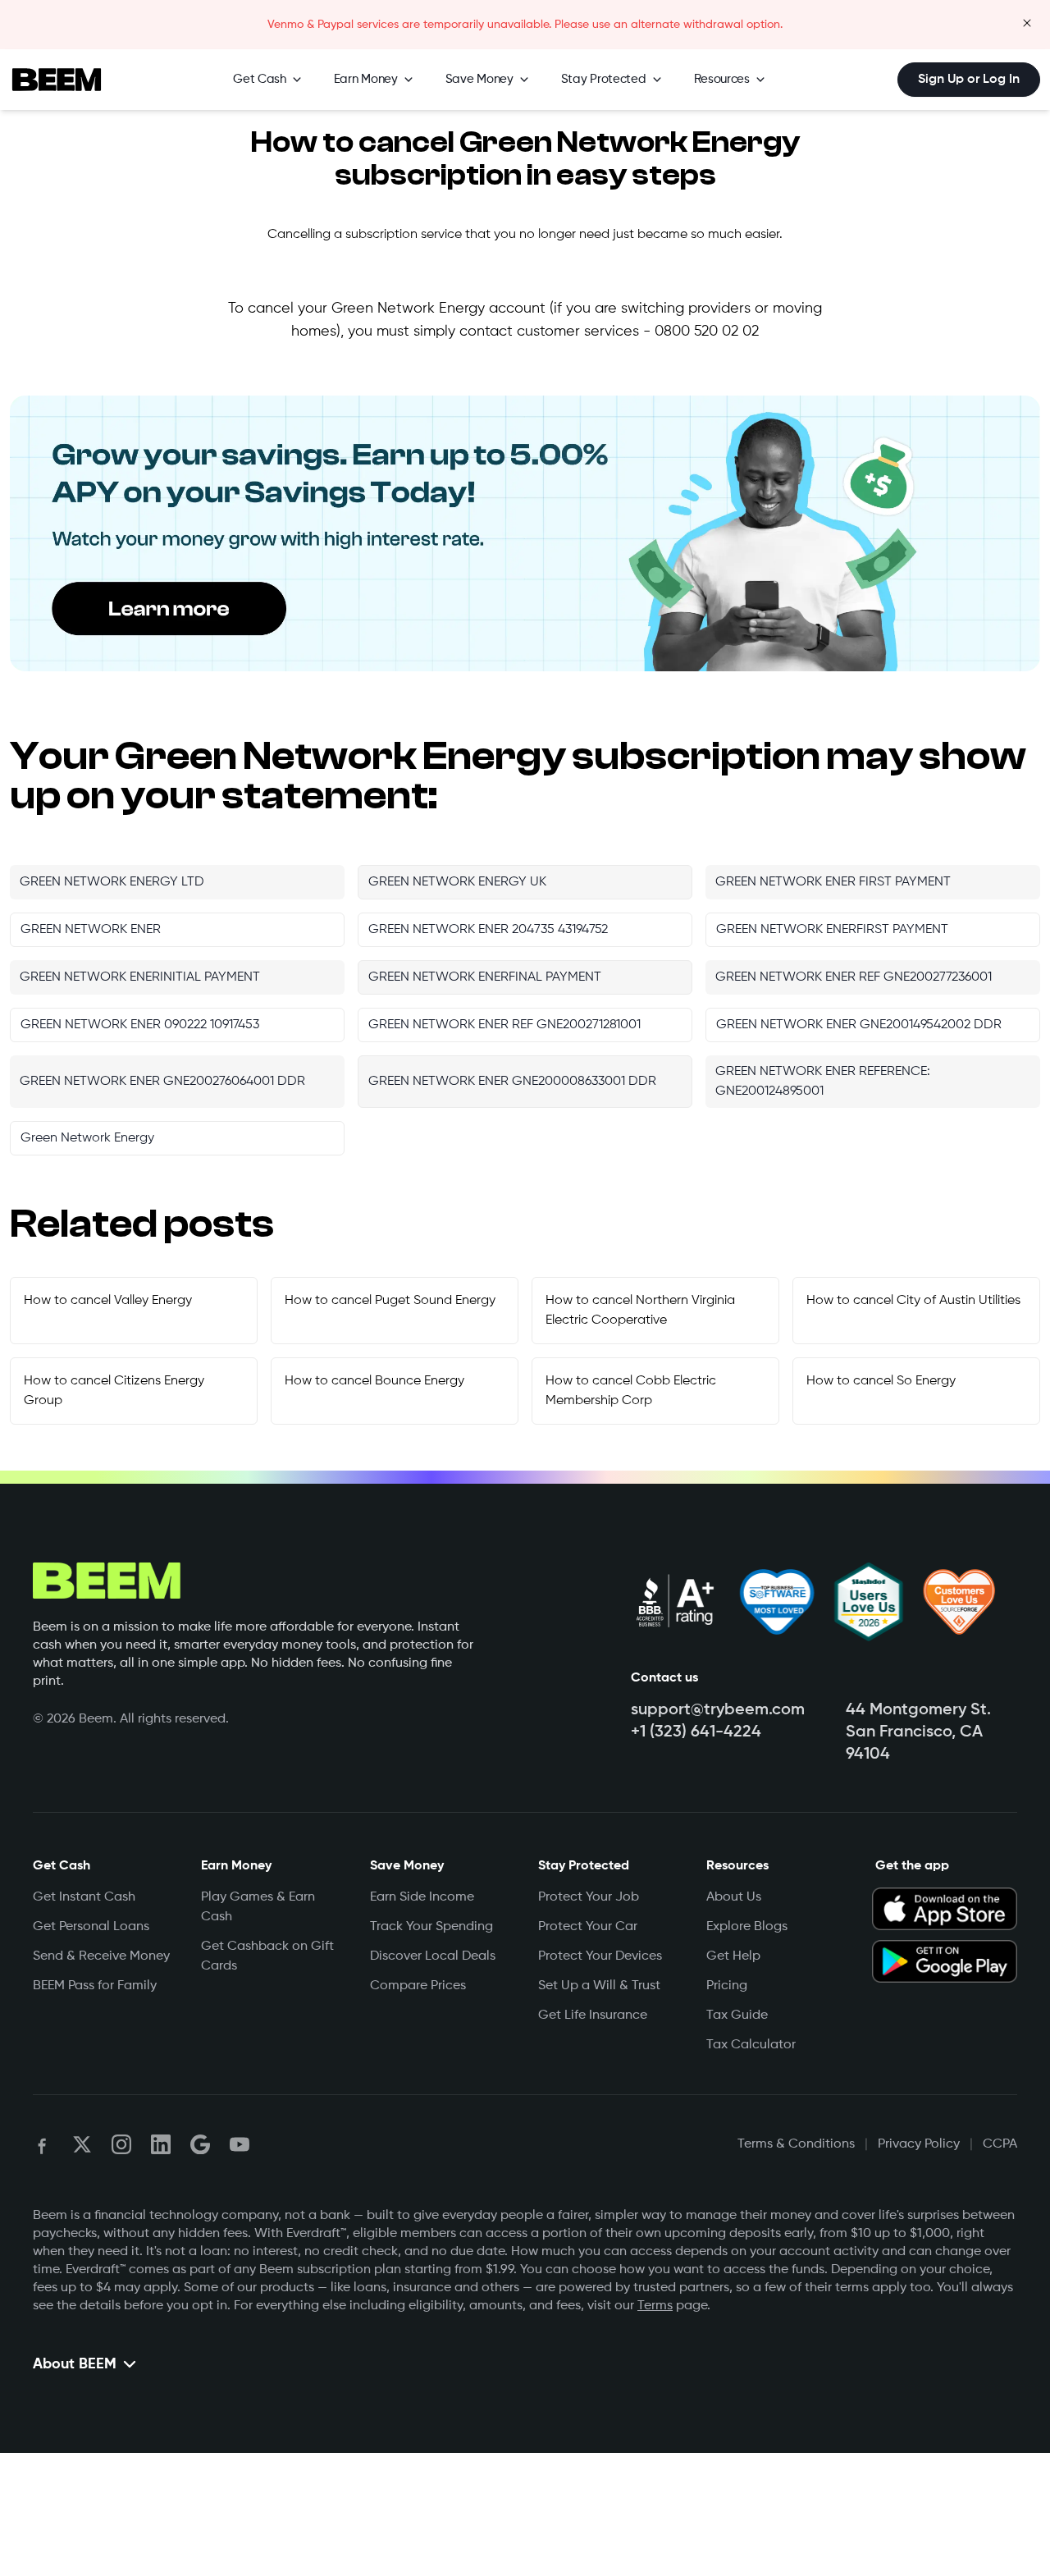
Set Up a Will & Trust (599, 1986)
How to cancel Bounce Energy (374, 1381)
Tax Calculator (751, 2045)
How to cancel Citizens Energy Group (114, 1391)
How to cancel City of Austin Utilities (913, 1301)
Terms (655, 2306)
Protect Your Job (589, 1897)
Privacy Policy (919, 2144)
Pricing (727, 1986)
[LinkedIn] (161, 2144)
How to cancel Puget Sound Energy (390, 1301)
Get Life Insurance (593, 2016)
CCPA (1000, 2144)
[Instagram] (121, 2144)
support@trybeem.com (718, 1710)
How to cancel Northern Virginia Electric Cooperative (640, 1311)
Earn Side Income (422, 1897)
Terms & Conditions (796, 2144)
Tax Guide (737, 2016)
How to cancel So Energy (881, 1381)
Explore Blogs (747, 1927)
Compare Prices (418, 1986)
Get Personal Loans (91, 1927)
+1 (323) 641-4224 (696, 1732)
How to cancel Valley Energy (108, 1301)
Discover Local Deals (433, 1956)
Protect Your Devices (600, 1956)
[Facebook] (43, 2144)
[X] (82, 2144)
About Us (734, 1897)
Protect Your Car (588, 1927)
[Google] (200, 2144)
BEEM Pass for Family (95, 1986)
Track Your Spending (431, 1927)
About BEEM (75, 2364)
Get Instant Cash (84, 1897)
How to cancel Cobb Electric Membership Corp (631, 1391)
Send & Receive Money (101, 1956)
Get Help (733, 1956)
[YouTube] (240, 2144)
